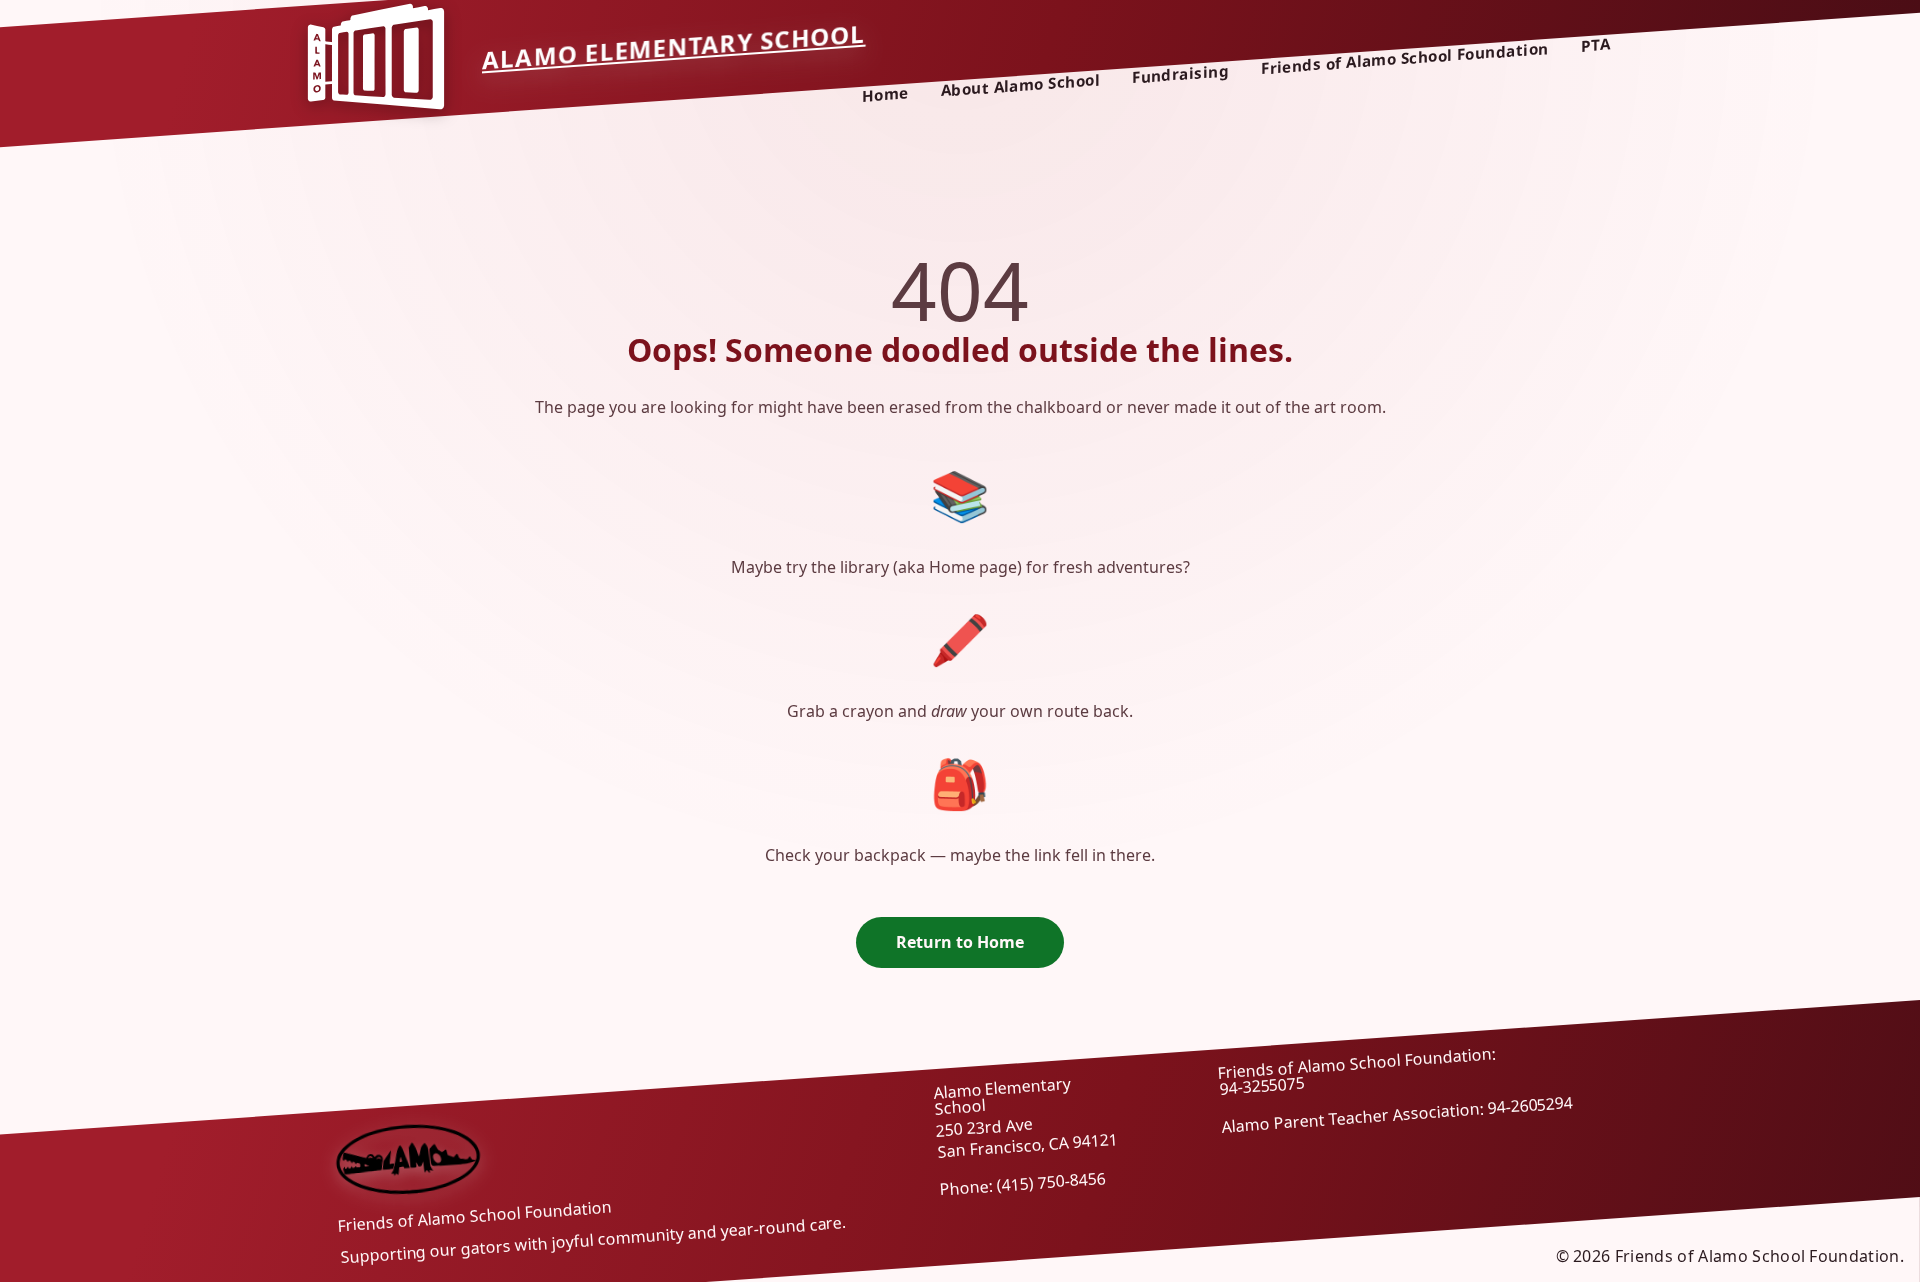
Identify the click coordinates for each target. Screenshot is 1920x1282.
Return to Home (960, 942)
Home (885, 94)
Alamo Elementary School (674, 46)
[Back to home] (408, 1157)
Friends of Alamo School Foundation (1405, 58)
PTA (1595, 45)
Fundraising (1180, 74)
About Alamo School (1020, 85)
